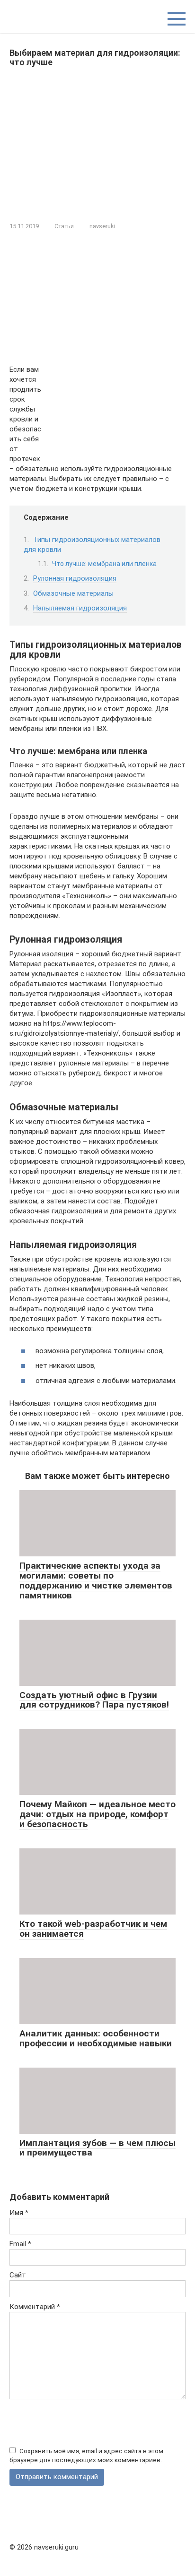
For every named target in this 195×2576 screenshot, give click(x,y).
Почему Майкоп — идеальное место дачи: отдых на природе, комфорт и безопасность (97, 1814)
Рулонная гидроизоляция (75, 578)
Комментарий (35, 2307)
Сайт (18, 2275)
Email (20, 2244)
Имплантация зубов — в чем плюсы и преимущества (97, 2148)
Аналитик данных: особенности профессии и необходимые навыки (96, 2038)
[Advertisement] (97, 143)
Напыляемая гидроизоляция (80, 608)
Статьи (64, 226)
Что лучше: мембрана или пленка (104, 564)
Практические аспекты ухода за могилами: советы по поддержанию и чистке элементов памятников (96, 1580)
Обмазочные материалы (73, 593)
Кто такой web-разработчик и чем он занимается (93, 1929)
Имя (19, 2213)
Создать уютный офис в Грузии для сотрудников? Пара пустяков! (94, 1700)
